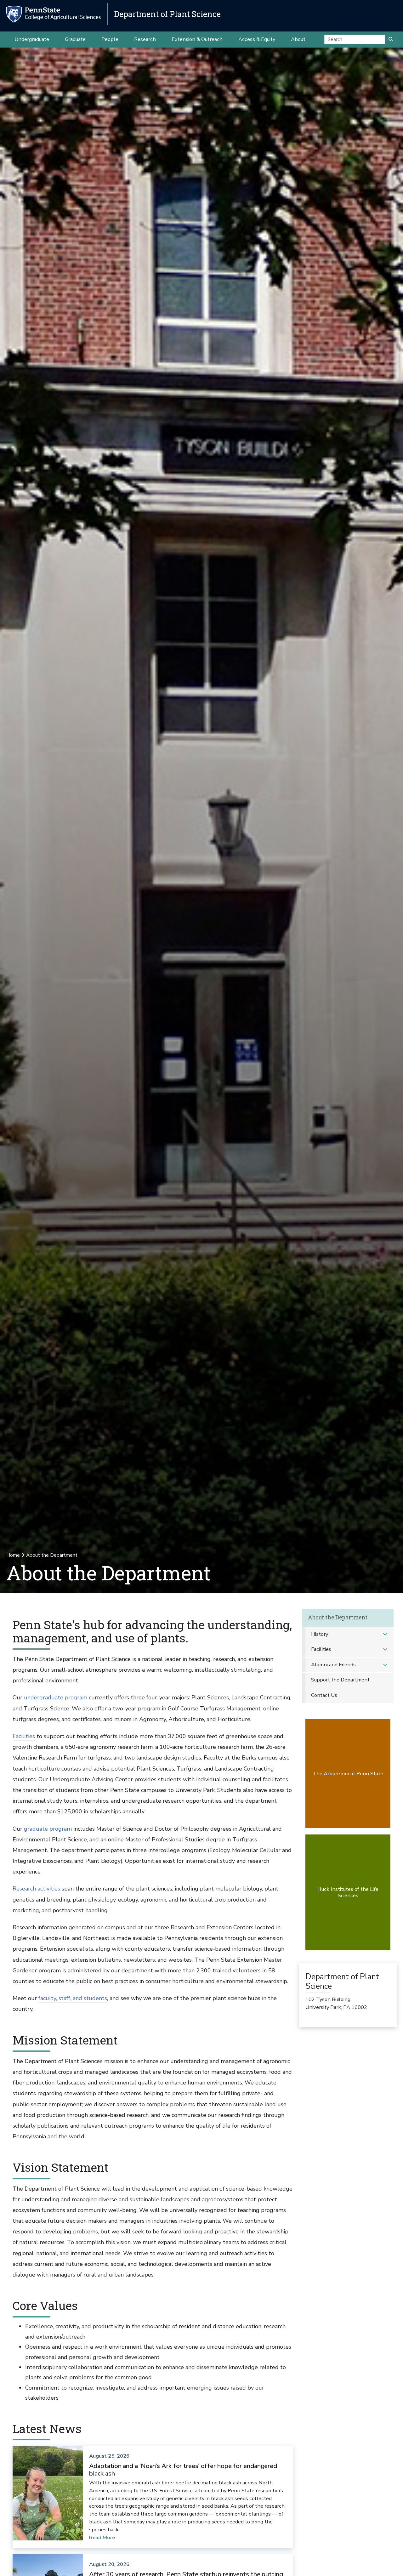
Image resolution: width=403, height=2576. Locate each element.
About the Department (338, 1617)
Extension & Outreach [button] (197, 39)
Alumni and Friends (333, 1665)
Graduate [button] (75, 39)
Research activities (36, 1889)
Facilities (24, 1736)
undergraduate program (56, 1697)
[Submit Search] (391, 39)
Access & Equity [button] (257, 39)
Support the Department (340, 1680)
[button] (385, 1634)
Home (13, 1555)
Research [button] (145, 39)
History (320, 1634)
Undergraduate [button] (32, 39)
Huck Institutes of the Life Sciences (348, 1892)
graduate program (48, 1829)
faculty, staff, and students (73, 1998)
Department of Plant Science (167, 14)
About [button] (298, 39)
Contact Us (324, 1695)
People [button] (110, 39)
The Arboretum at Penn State (348, 1774)
